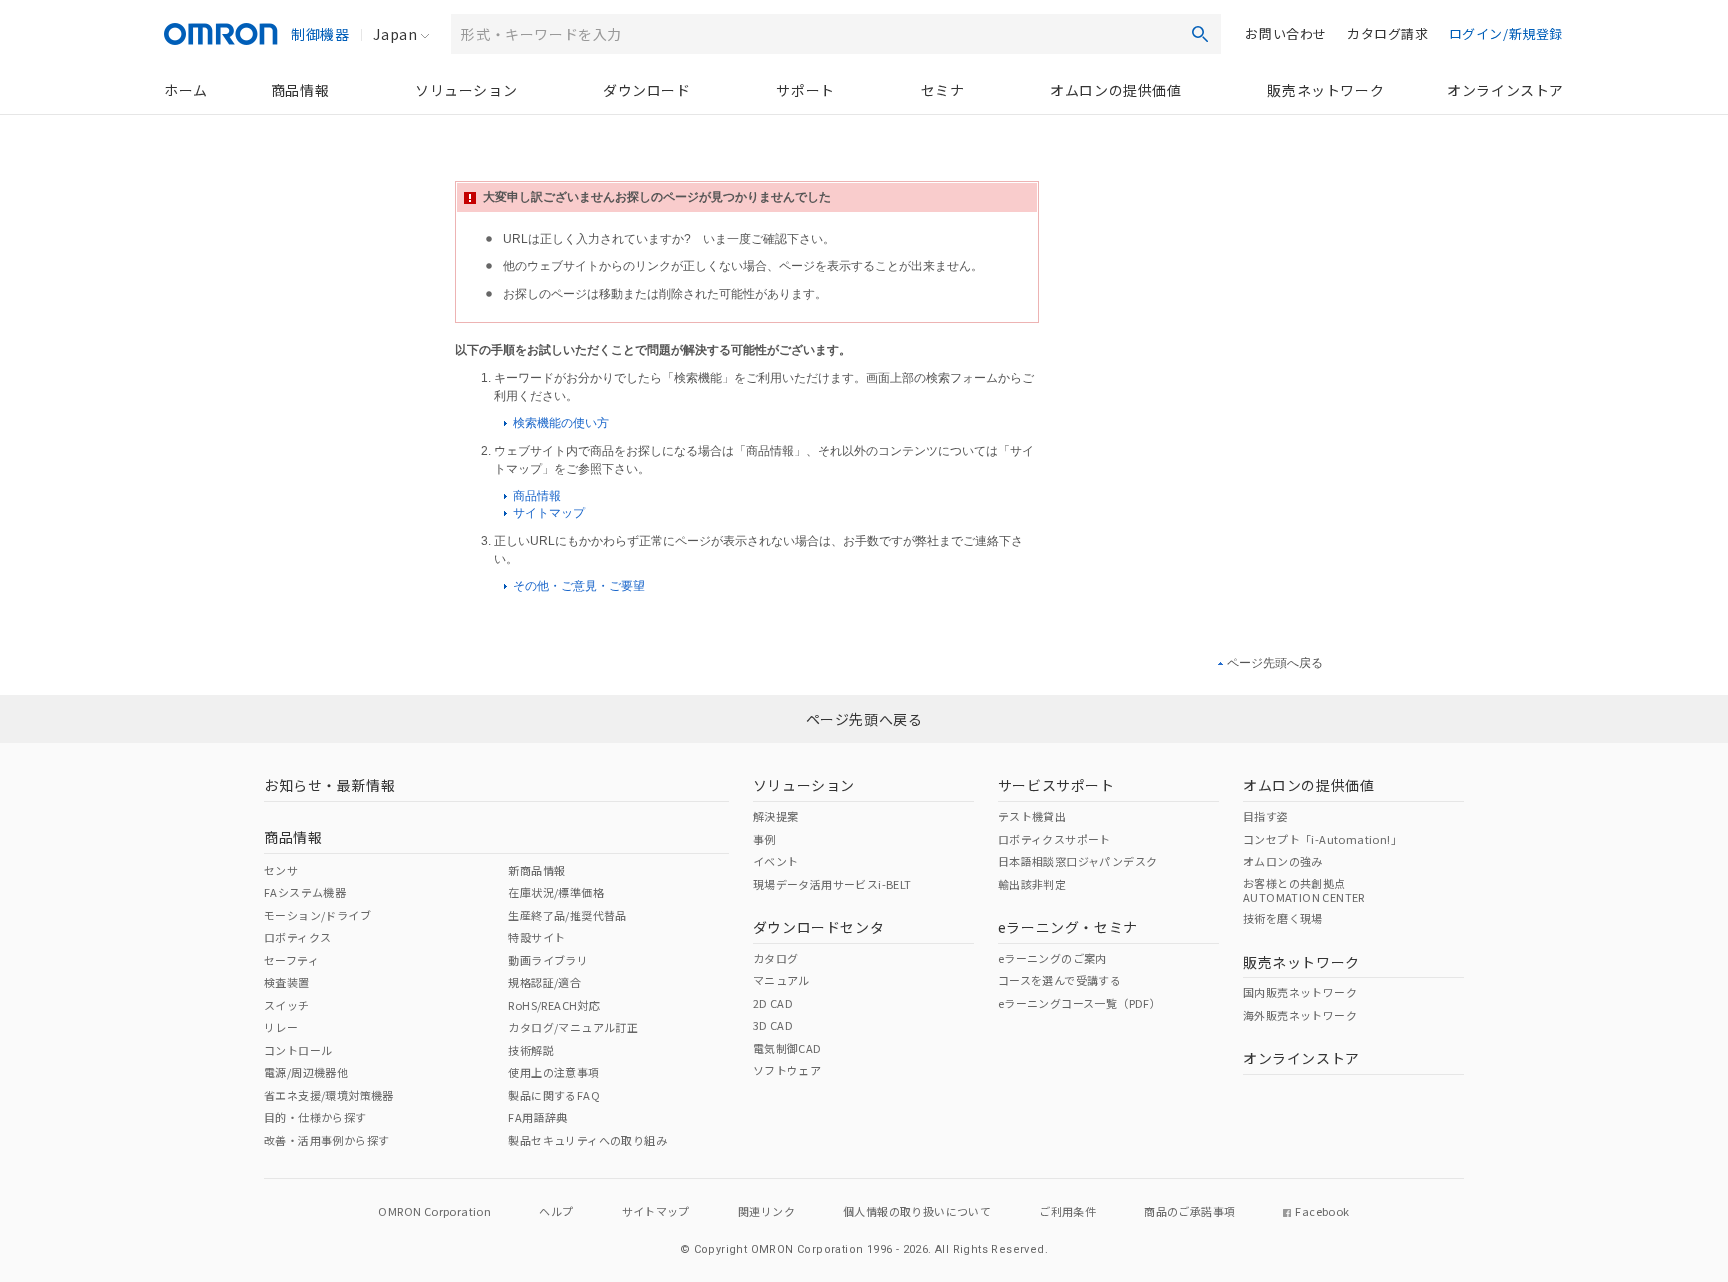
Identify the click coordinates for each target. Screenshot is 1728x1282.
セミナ (943, 90)
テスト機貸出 (1032, 816)
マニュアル (781, 980)
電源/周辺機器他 (306, 1072)
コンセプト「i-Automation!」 (1322, 839)
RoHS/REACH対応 (554, 1005)
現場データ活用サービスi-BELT (832, 884)
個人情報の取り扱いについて (917, 1211)
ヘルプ (556, 1211)
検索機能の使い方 (559, 423)
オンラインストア (1505, 90)
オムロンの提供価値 (1115, 90)
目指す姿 (1266, 816)
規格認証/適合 (544, 982)
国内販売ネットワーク (1300, 992)
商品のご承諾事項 (1189, 1211)
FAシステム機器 (305, 892)
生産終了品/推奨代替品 (567, 915)
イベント (776, 861)
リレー (281, 1027)
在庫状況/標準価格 (556, 892)
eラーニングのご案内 (1052, 958)
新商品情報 (536, 870)
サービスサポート (1056, 785)
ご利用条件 (1067, 1211)
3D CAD (773, 1025)
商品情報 (300, 90)
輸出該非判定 (1032, 884)
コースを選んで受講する (1059, 980)
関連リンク (766, 1211)
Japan (395, 34)
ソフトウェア (787, 1070)
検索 (1200, 34)
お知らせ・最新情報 (329, 785)
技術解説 (531, 1050)
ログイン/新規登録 (1506, 33)
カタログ (776, 958)
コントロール (298, 1050)
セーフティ (291, 960)
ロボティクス (297, 937)
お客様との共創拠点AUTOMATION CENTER (1304, 890)
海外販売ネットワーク (1300, 1015)
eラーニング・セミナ (1068, 927)
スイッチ (287, 1005)
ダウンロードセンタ (818, 927)
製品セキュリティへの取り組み (587, 1140)
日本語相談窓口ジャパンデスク (1078, 861)
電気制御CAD (787, 1048)
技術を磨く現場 (1283, 918)
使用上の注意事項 (553, 1072)
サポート (805, 90)
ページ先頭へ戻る (1275, 663)
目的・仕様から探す (315, 1117)
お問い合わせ (1286, 33)
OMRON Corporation (434, 1211)
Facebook (1322, 1211)
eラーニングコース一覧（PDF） (1079, 1003)
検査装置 (287, 982)
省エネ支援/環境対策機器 (329, 1095)
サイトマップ (547, 513)
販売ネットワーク (1325, 90)
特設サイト (536, 937)
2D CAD (773, 1003)
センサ (281, 870)
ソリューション (466, 90)
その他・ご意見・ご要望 (577, 586)
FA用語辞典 (537, 1117)
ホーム (186, 90)
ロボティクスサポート (1054, 839)
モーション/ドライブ (317, 915)
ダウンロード (647, 90)
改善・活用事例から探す (326, 1140)
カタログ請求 (1388, 33)
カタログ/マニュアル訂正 (573, 1027)
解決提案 (776, 816)
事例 (764, 839)
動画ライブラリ (548, 960)
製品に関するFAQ (554, 1095)
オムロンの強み (1283, 861)
